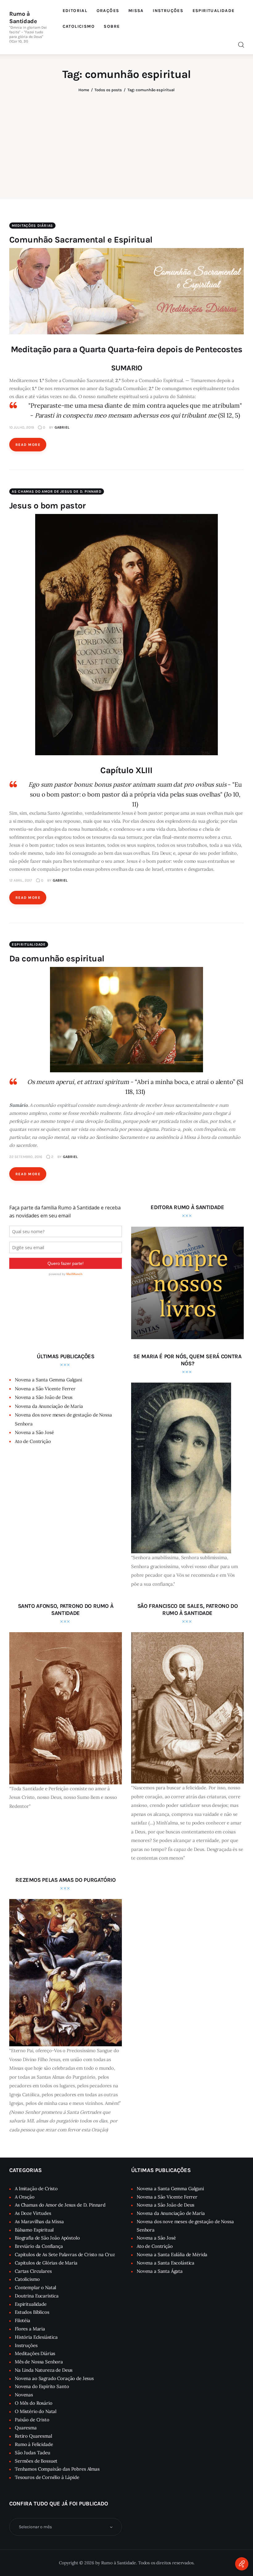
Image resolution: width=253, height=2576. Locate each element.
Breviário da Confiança (39, 2246)
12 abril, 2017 (21, 880)
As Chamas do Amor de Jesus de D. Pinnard (57, 491)
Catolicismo (27, 2279)
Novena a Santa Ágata (160, 2271)
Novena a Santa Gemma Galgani (48, 1380)
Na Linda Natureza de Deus (44, 2370)
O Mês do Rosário (34, 2403)
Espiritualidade (29, 944)
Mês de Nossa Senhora (39, 2362)
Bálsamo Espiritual (34, 2230)
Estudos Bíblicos (32, 2312)
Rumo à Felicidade (34, 2444)
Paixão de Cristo (32, 2420)
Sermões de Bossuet (36, 2461)
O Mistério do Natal (36, 2411)
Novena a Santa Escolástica (166, 2263)
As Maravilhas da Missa (39, 2221)
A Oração (25, 2197)
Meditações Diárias (32, 226)
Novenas (24, 2395)
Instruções (26, 2345)
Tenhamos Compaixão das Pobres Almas (57, 2469)
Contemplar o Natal (35, 2287)
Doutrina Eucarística (37, 2296)
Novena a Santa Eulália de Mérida (172, 2254)
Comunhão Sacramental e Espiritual (81, 240)
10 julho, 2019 (22, 427)
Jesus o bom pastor (48, 505)
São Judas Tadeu (33, 2453)
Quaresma (26, 2428)
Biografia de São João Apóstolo (47, 2238)
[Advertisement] (126, 141)
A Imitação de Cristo (36, 2189)
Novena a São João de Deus (44, 1397)
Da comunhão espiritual (57, 958)
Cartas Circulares (33, 2271)
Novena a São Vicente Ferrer (45, 1389)
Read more (28, 445)
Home (84, 90)
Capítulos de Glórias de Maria (46, 2263)
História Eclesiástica (36, 2337)
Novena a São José (34, 1432)
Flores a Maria (30, 2329)
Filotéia (23, 2320)
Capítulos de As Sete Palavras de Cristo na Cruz (65, 2254)
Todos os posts (108, 90)
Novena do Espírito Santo (42, 2386)
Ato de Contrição (33, 1441)
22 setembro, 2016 (26, 1157)
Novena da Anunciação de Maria (49, 1406)
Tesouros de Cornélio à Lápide (47, 2477)
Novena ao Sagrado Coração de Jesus (54, 2378)
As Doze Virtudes (33, 2213)
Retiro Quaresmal (33, 2436)
